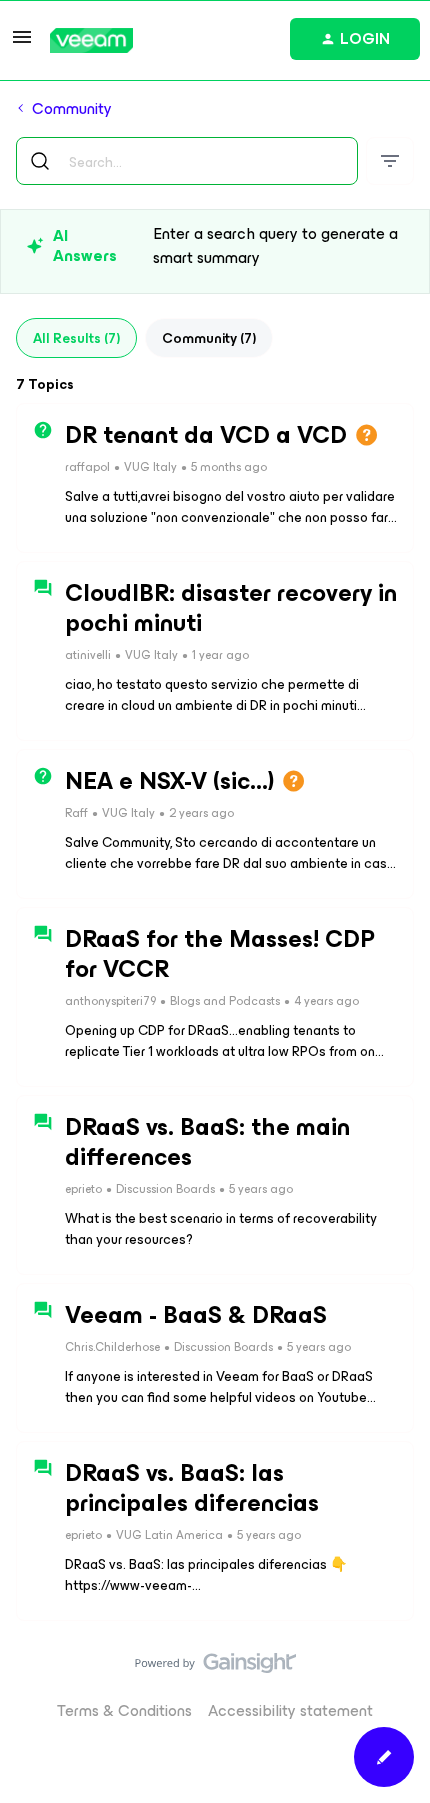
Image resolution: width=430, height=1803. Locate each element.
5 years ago (261, 1189)
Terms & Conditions (124, 1710)
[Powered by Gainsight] (215, 1668)
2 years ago (201, 813)
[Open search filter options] (390, 161)
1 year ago (220, 655)
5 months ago (229, 467)
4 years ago (326, 1001)
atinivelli (88, 655)
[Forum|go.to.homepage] (91, 40)
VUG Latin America (169, 1535)
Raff (76, 813)
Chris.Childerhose (112, 1347)
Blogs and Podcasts (225, 1001)
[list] (166, 465)
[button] (22, 43)
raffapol (87, 467)
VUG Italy (150, 467)
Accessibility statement (290, 1710)
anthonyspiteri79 (110, 1001)
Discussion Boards (165, 1189)
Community (72, 109)
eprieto (83, 1189)
